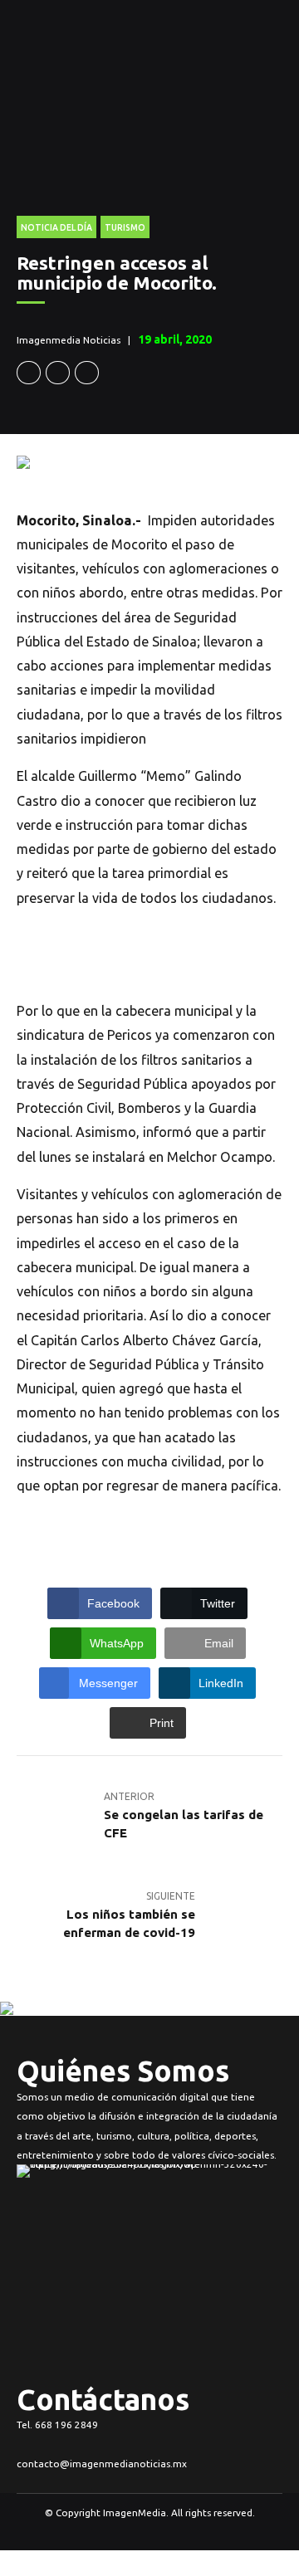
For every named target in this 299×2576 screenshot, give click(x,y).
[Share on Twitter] (58, 373)
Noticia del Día (56, 227)
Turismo (125, 227)
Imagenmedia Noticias (69, 340)
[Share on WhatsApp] (87, 373)
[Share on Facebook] (29, 373)
